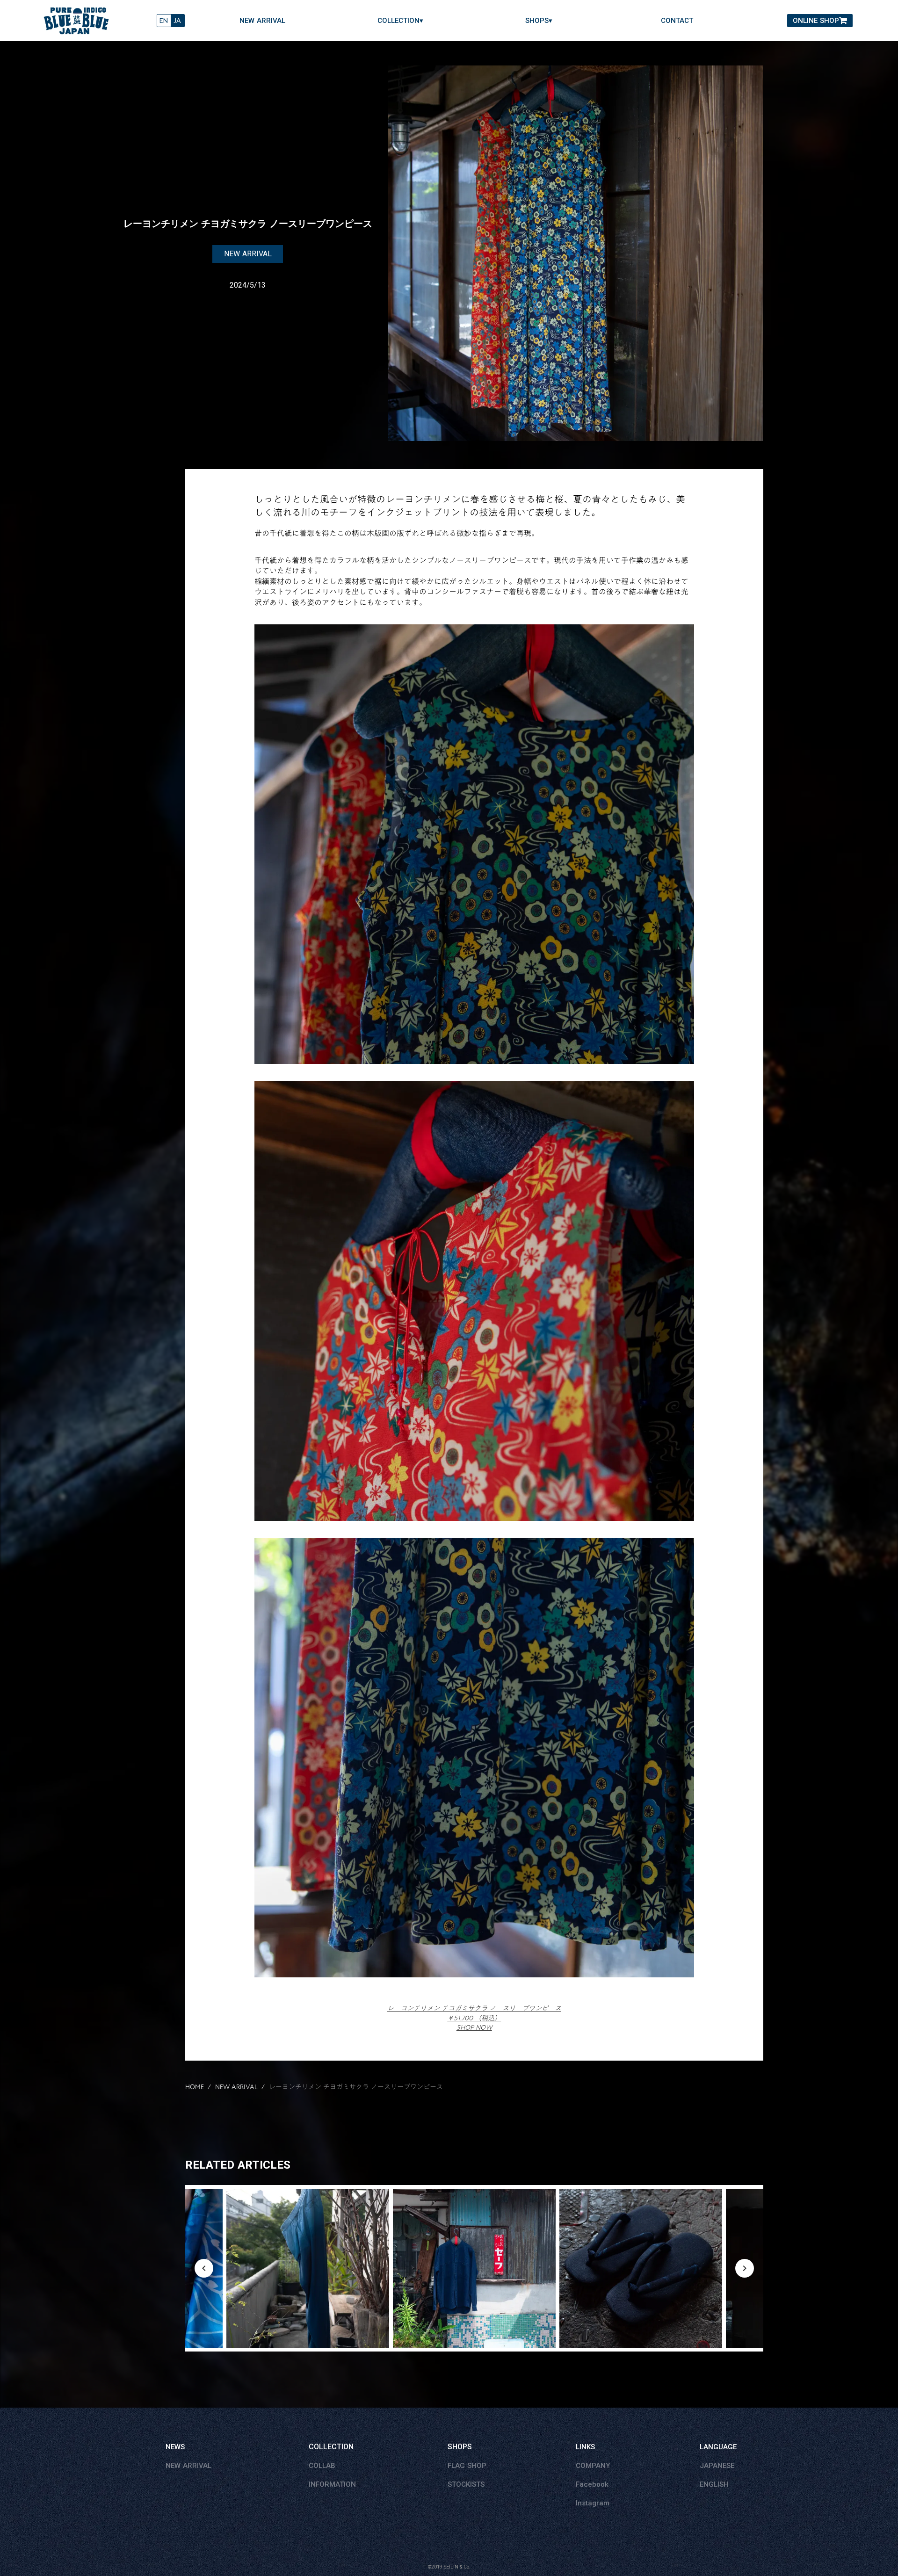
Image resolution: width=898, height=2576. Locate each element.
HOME (195, 2087)
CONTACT (677, 21)
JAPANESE (717, 2466)
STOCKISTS (466, 2484)
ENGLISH (714, 2484)
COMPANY (593, 2466)
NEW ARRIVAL (262, 21)
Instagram (593, 2503)
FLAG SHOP (467, 2466)
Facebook (592, 2484)
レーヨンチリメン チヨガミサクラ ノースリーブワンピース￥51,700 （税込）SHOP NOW (474, 2018)
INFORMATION (332, 2484)
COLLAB (322, 2466)
